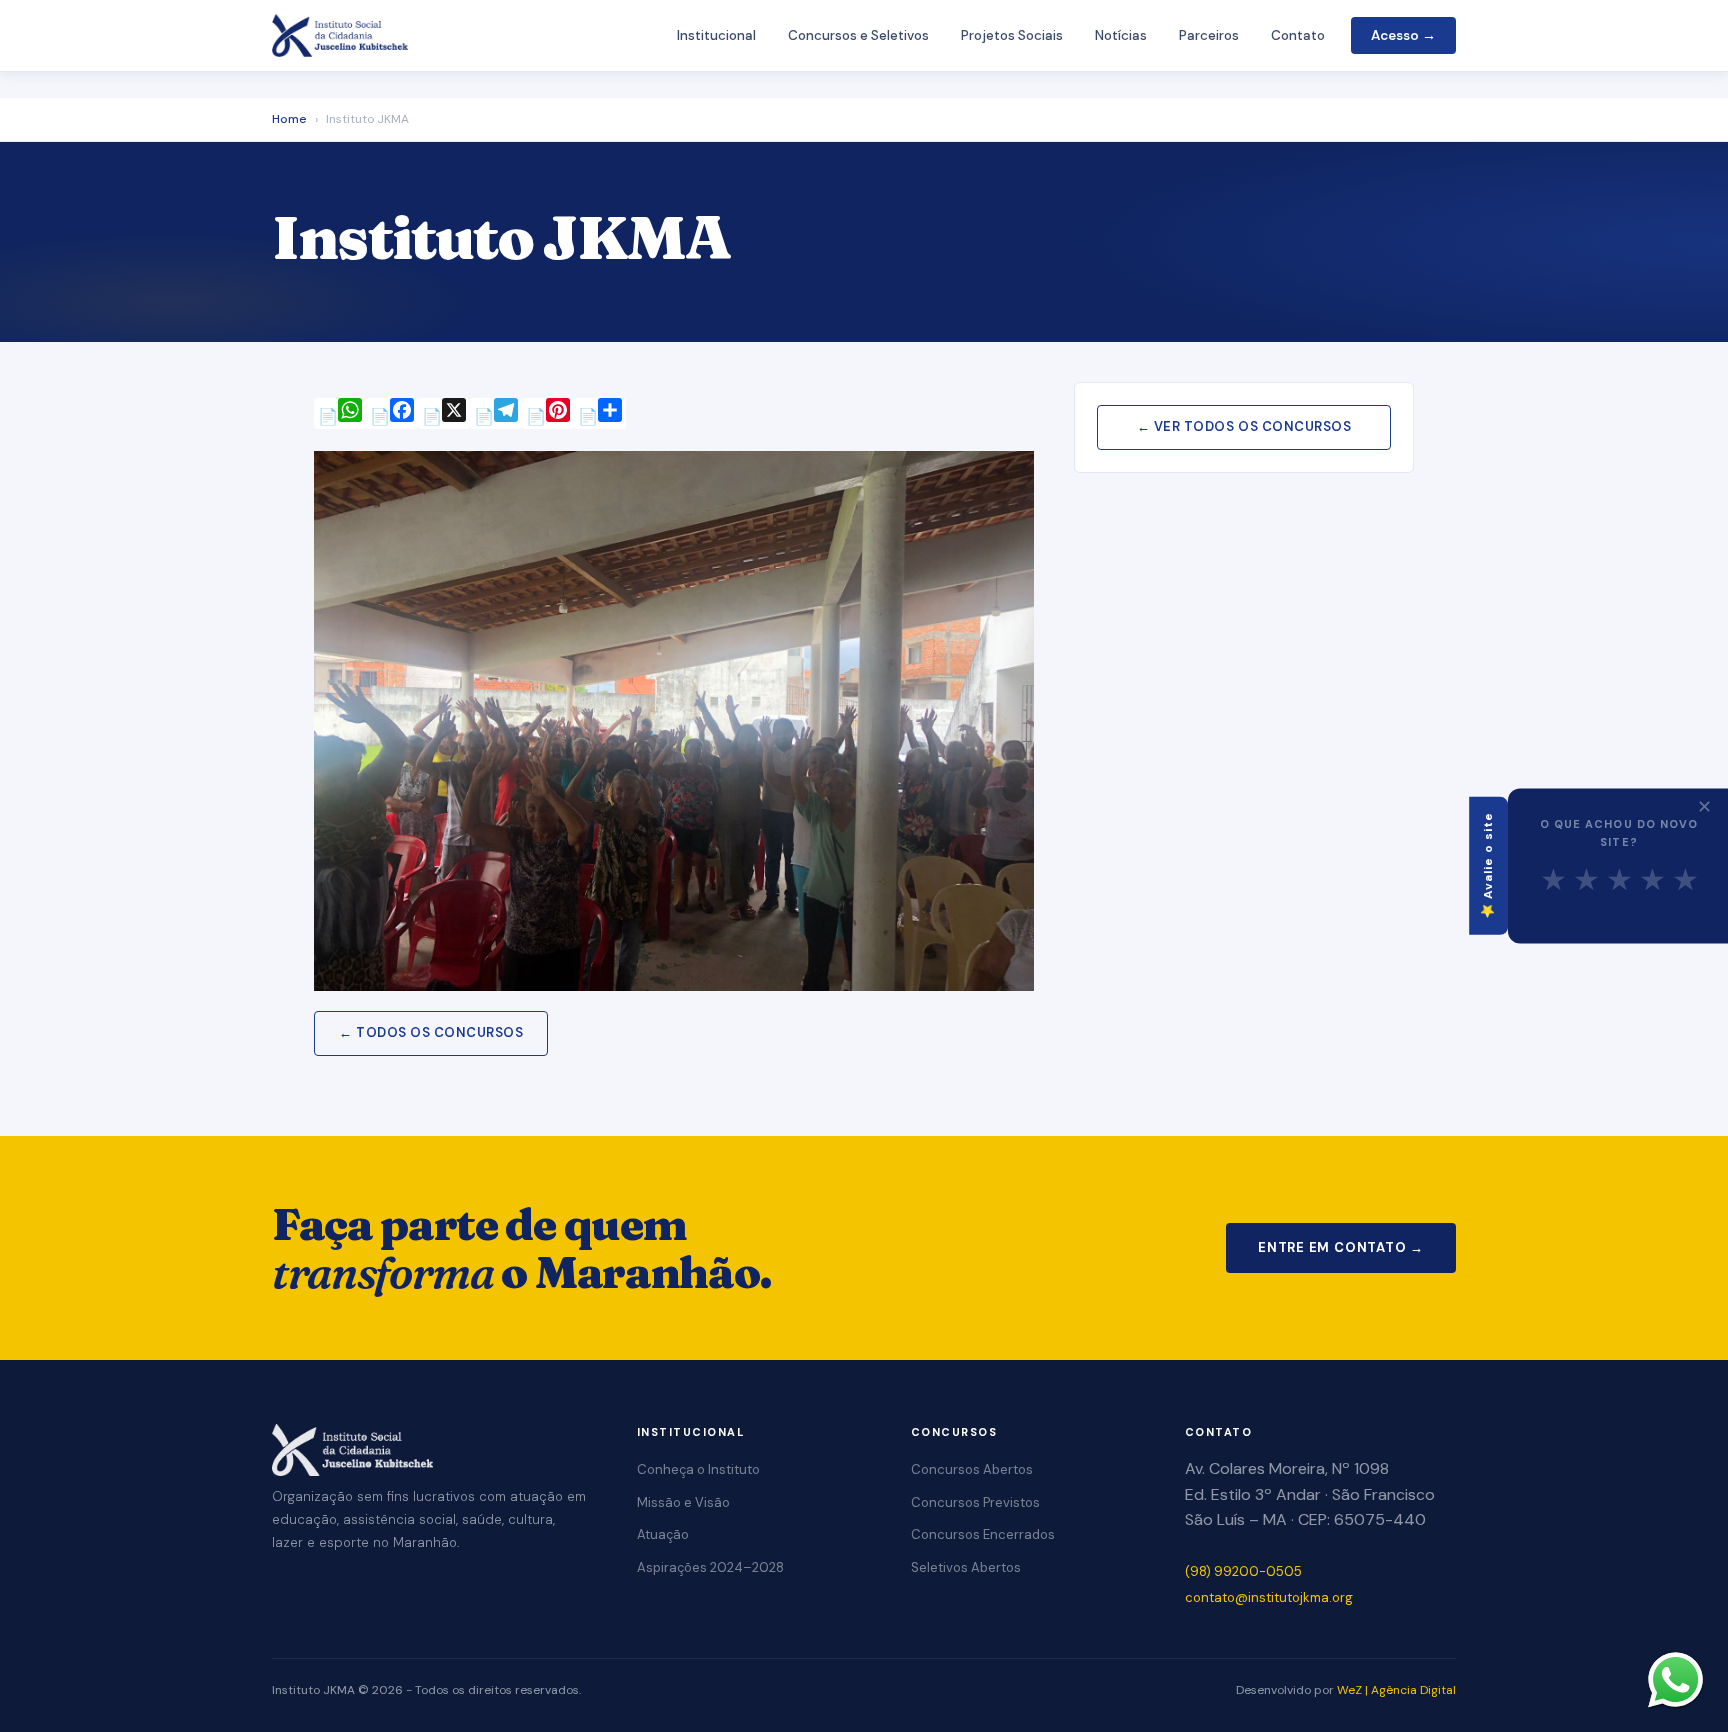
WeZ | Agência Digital (1396, 1690)
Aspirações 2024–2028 (710, 1567)
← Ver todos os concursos (1244, 426)
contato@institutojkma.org (1269, 1597)
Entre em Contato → (1341, 1247)
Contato (1298, 35)
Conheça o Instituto (698, 1469)
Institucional (716, 35)
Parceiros (1209, 35)
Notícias (1121, 35)
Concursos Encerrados (983, 1534)
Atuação (663, 1534)
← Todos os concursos (431, 1032)
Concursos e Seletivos (858, 35)
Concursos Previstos (975, 1502)
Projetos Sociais (1012, 35)
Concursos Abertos (972, 1469)
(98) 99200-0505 (1243, 1571)
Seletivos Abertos (966, 1567)
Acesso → (1403, 35)
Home (289, 119)
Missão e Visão (683, 1502)
